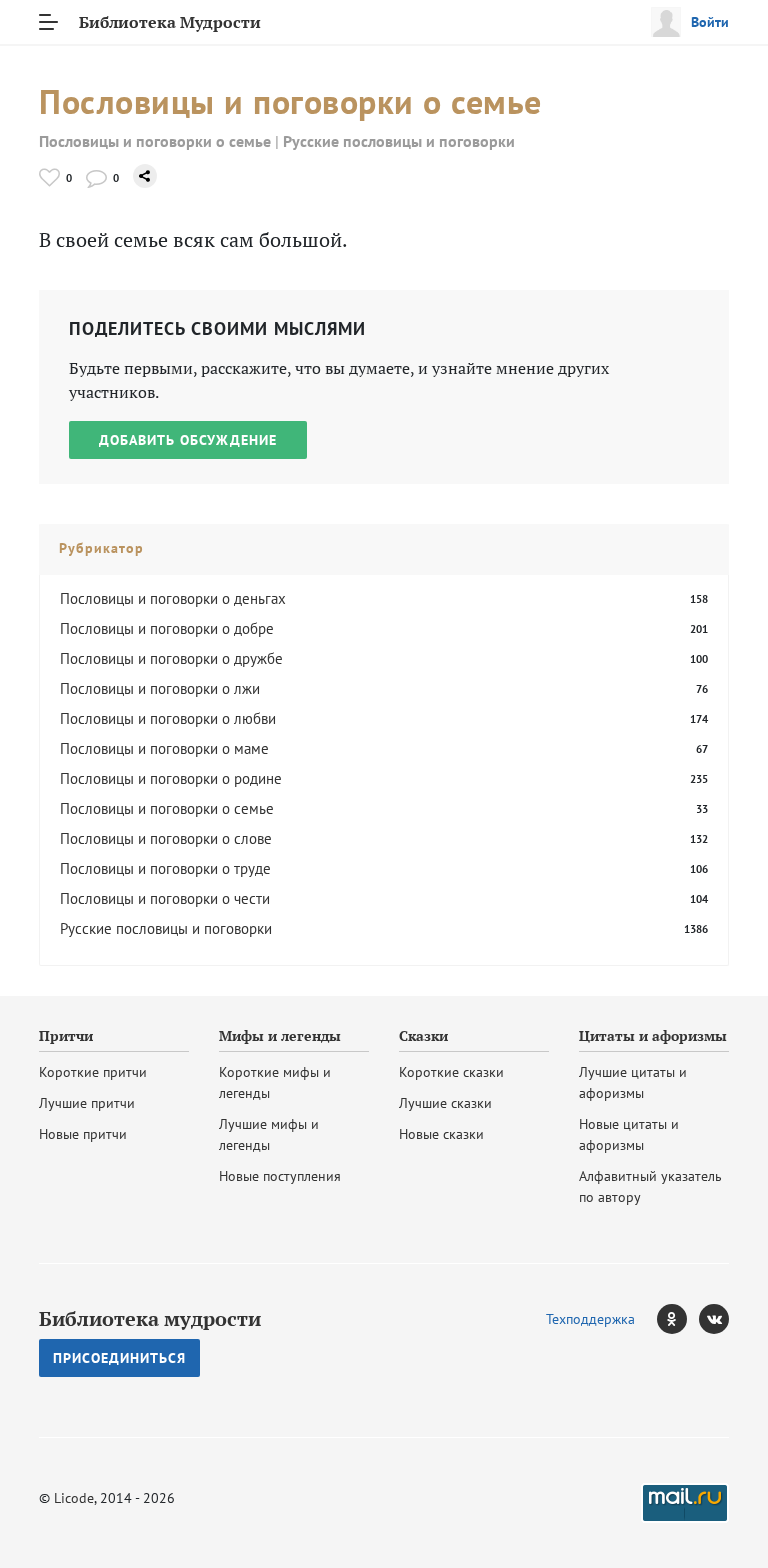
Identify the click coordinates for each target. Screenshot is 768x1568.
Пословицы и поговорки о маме (164, 748)
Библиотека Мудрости (170, 22)
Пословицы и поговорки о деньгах (173, 598)
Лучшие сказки (445, 1103)
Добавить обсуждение (188, 440)
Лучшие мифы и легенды (269, 1134)
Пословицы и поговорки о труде (165, 868)
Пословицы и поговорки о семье (155, 141)
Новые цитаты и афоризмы (629, 1134)
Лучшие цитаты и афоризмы (633, 1082)
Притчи (66, 1036)
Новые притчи (83, 1134)
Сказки (423, 1036)
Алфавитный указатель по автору (650, 1186)
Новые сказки (441, 1134)
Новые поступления (280, 1176)
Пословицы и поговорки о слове (166, 838)
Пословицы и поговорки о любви (168, 718)
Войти (710, 22)
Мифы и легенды (280, 1036)
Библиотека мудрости (150, 1319)
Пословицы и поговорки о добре (167, 628)
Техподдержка (590, 1319)
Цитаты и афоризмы (653, 1036)
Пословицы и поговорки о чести (165, 898)
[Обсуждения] (96, 177)
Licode (74, 1498)
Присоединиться (119, 1358)
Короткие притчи (93, 1072)
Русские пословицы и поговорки (399, 141)
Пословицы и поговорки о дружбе (171, 658)
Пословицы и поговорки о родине (171, 778)
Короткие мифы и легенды (275, 1082)
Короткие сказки (451, 1072)
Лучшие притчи (87, 1103)
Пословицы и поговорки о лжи (160, 688)
